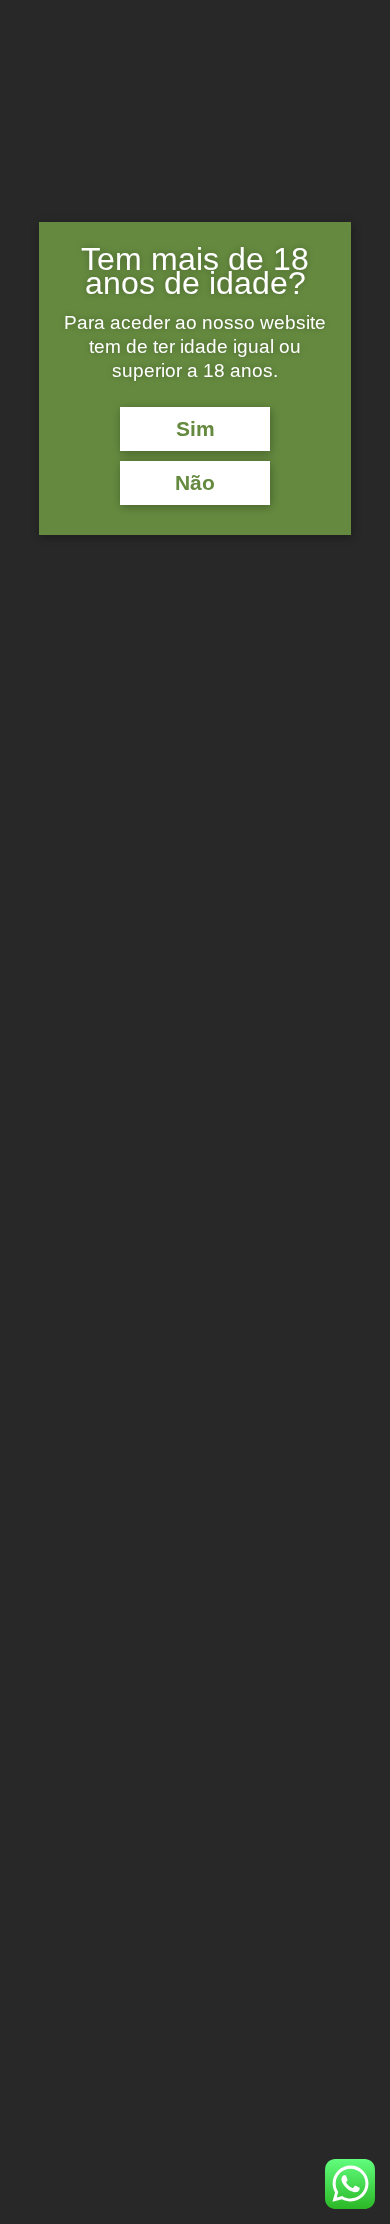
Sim (195, 429)
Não (195, 483)
